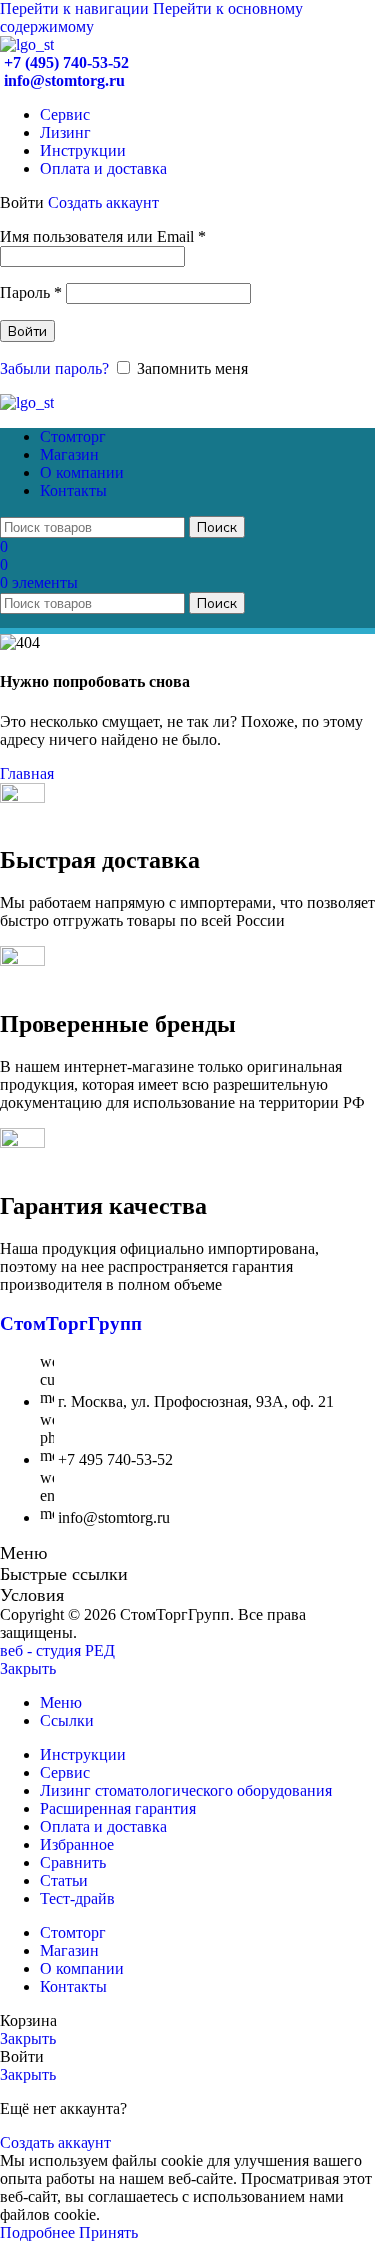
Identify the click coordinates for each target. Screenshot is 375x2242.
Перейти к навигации (76, 8)
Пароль (31, 292)
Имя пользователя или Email (103, 236)
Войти (27, 331)
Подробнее (39, 2232)
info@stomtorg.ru (62, 80)
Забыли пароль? (54, 368)
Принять (108, 2232)
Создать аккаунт (103, 202)
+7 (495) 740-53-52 (64, 62)
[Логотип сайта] (27, 44)
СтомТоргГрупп (71, 1323)
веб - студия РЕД (57, 1650)
